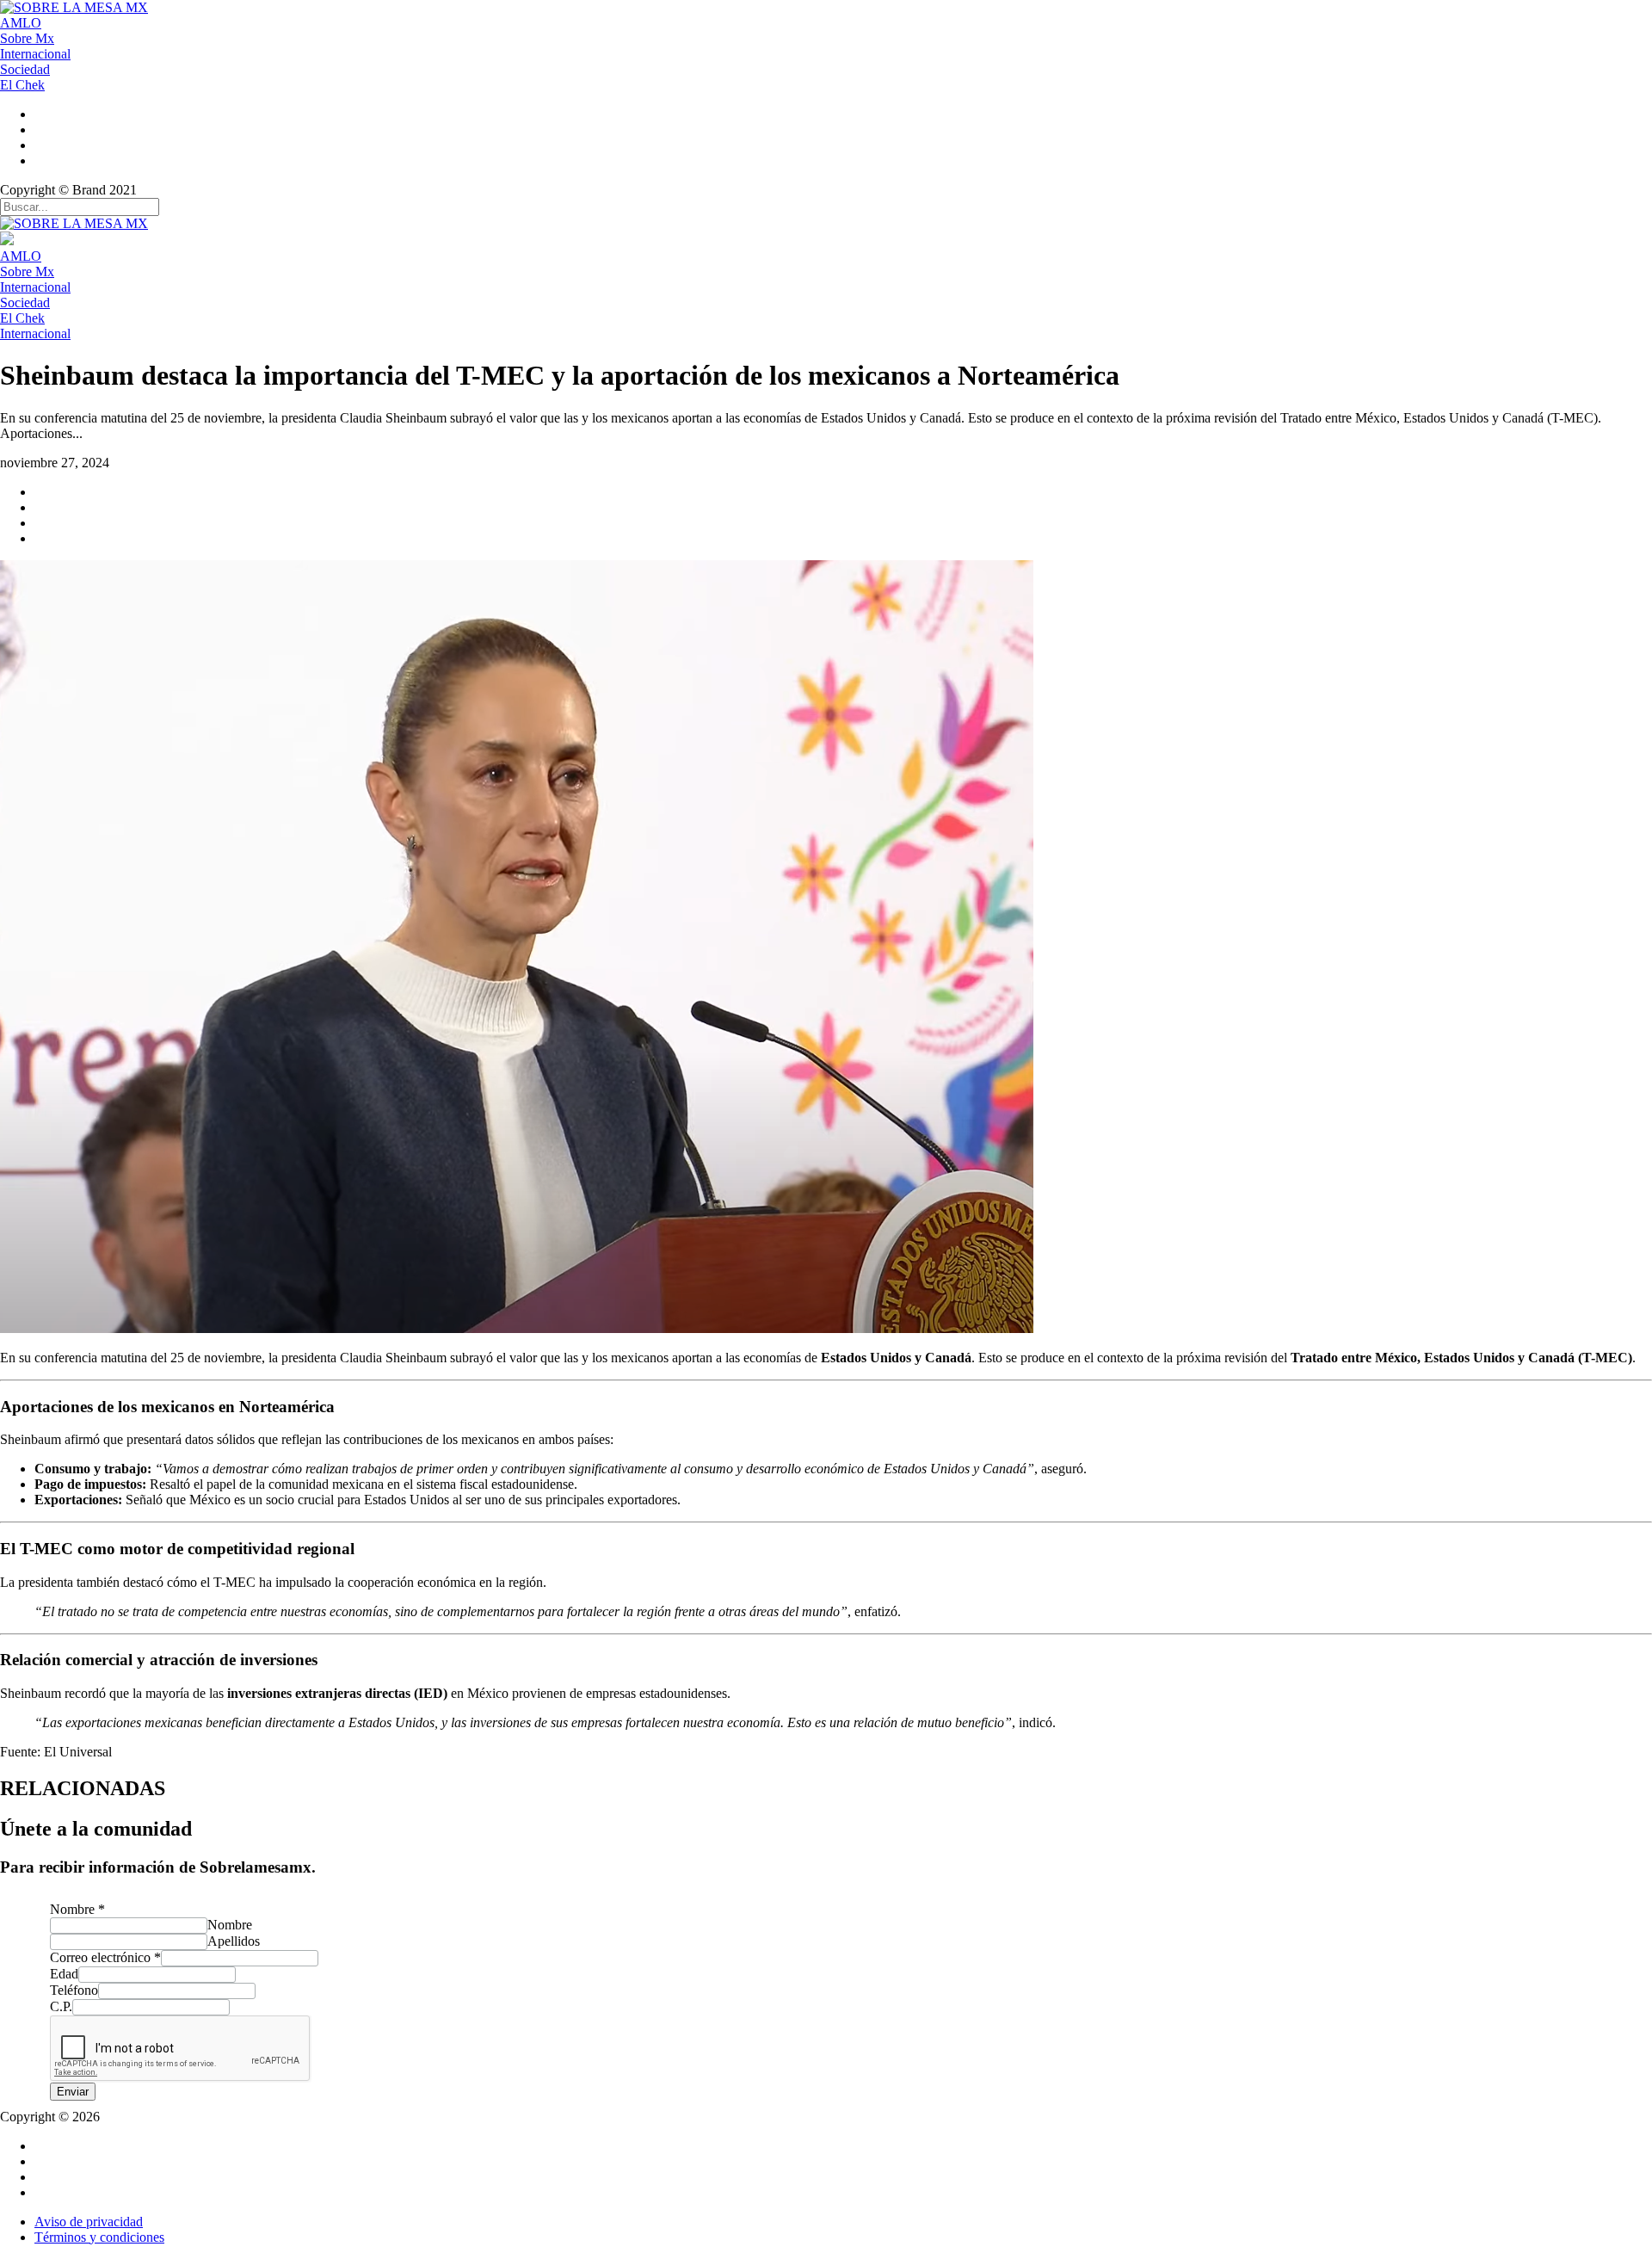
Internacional (35, 54)
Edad (64, 1974)
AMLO (21, 23)
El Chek (22, 85)
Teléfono (74, 1990)
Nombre (77, 1909)
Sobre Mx (27, 38)
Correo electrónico (105, 1957)
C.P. (61, 2006)
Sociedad (25, 69)
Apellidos (234, 1941)
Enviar (73, 2092)
